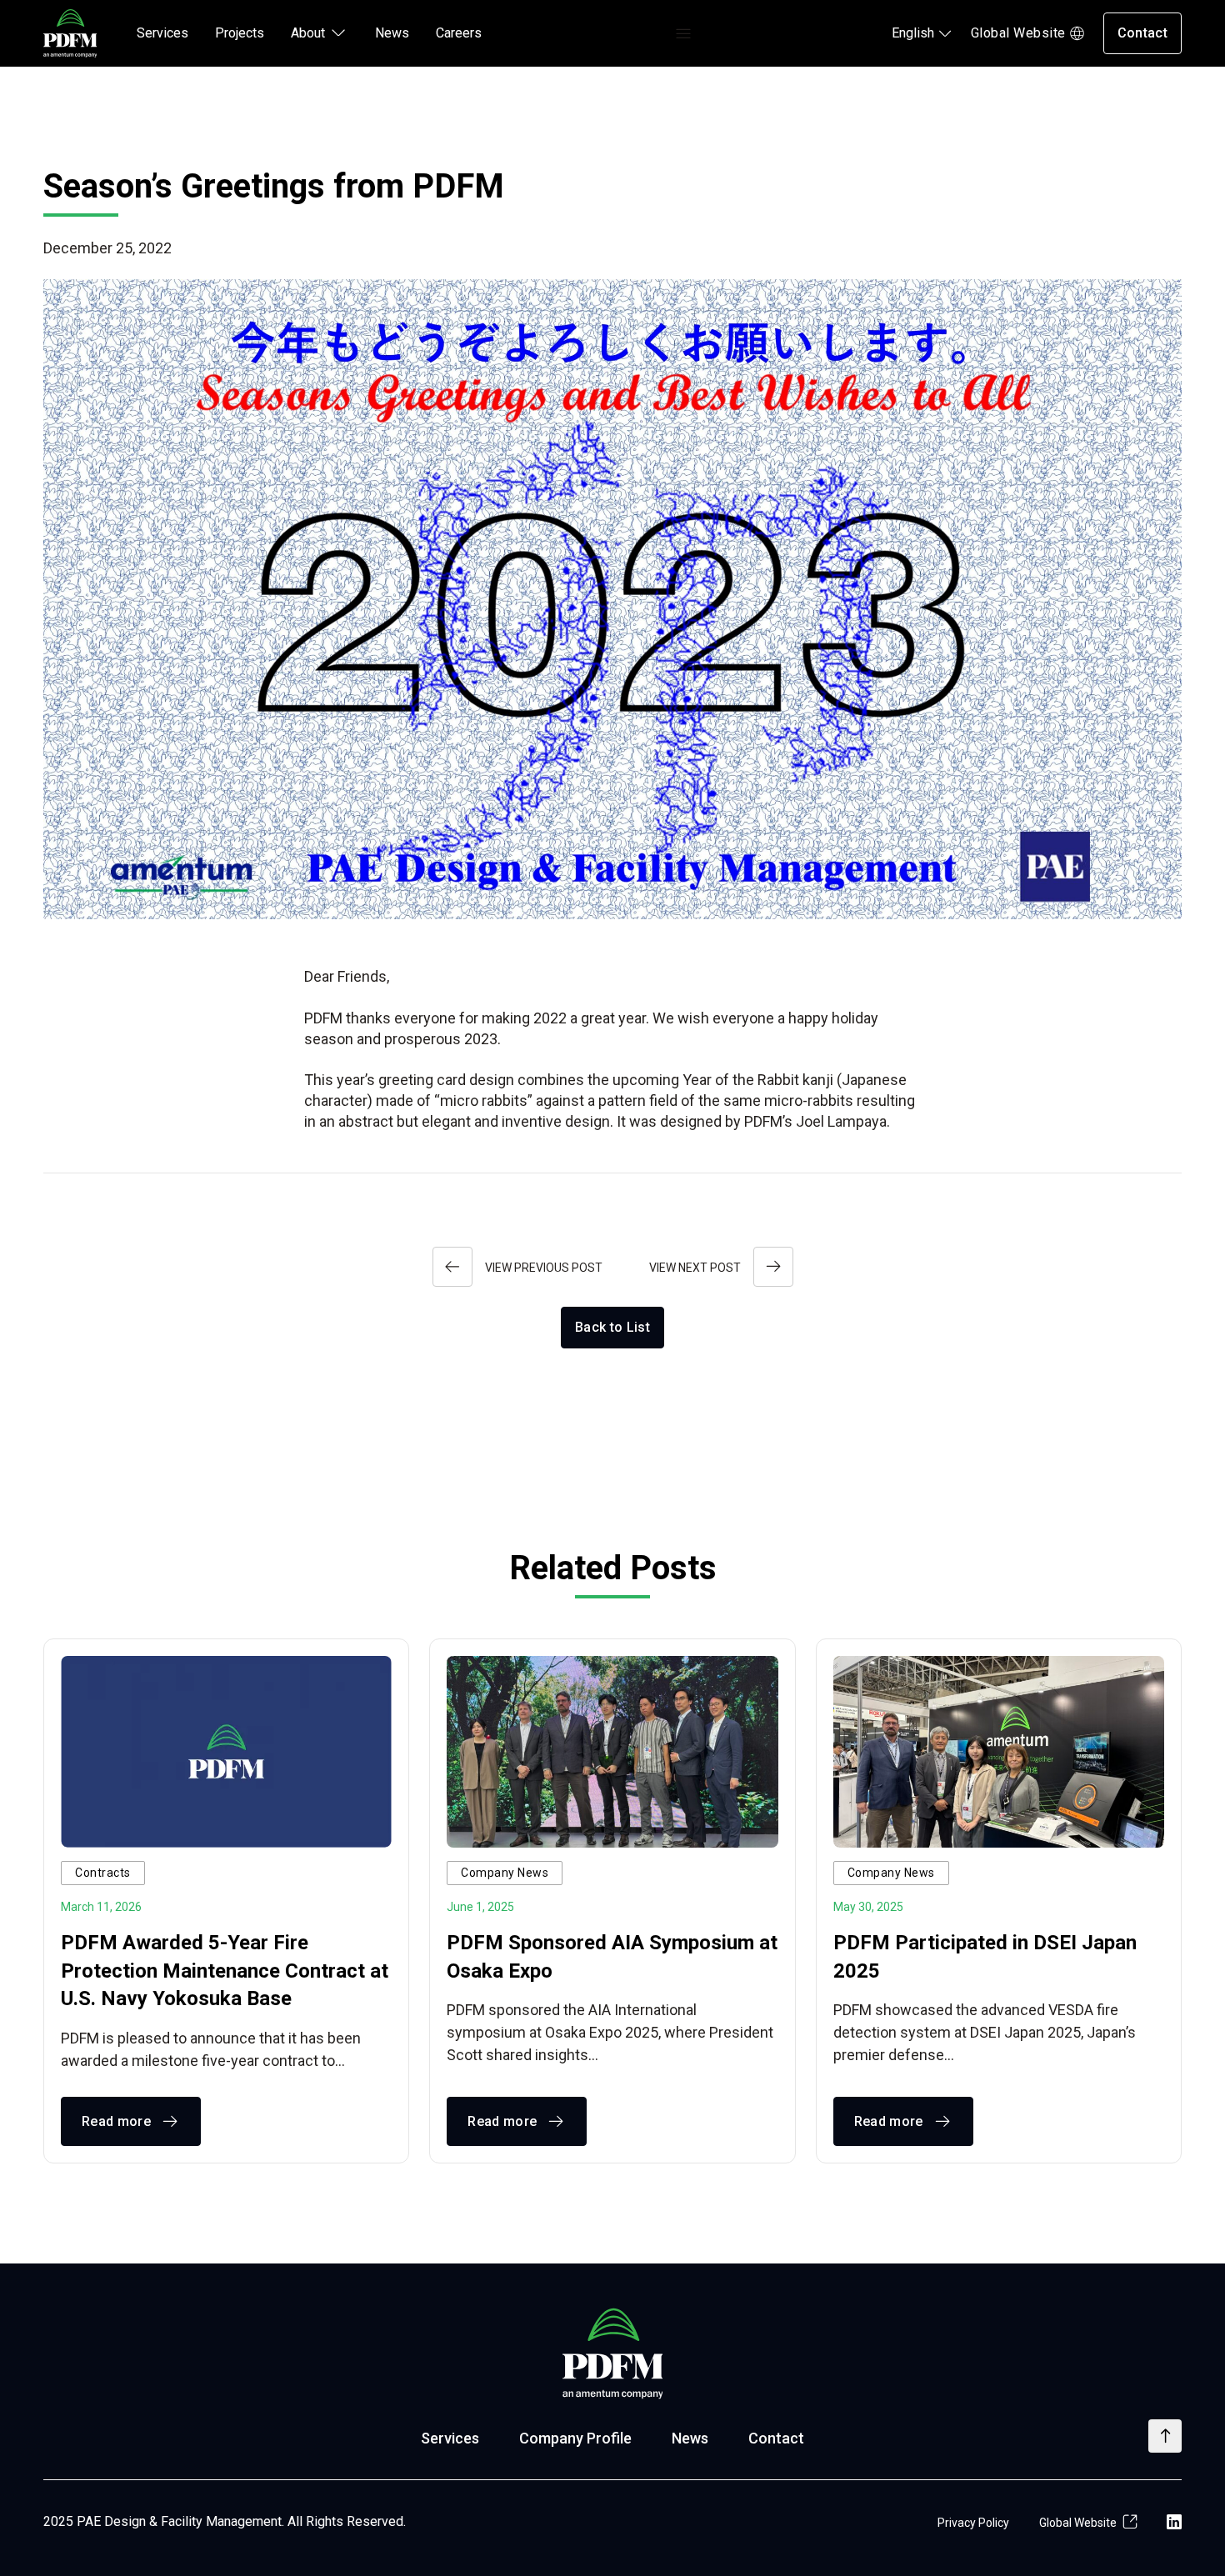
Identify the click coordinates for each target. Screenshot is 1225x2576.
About (308, 33)
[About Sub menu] (338, 33)
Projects (240, 33)
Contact (1142, 33)
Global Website (1018, 33)
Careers (459, 33)
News (392, 33)
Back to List (612, 1327)
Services (162, 33)
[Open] (683, 34)
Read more (116, 2121)
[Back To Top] (1165, 2436)
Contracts (103, 1873)
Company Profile (575, 2438)
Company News (505, 1873)
